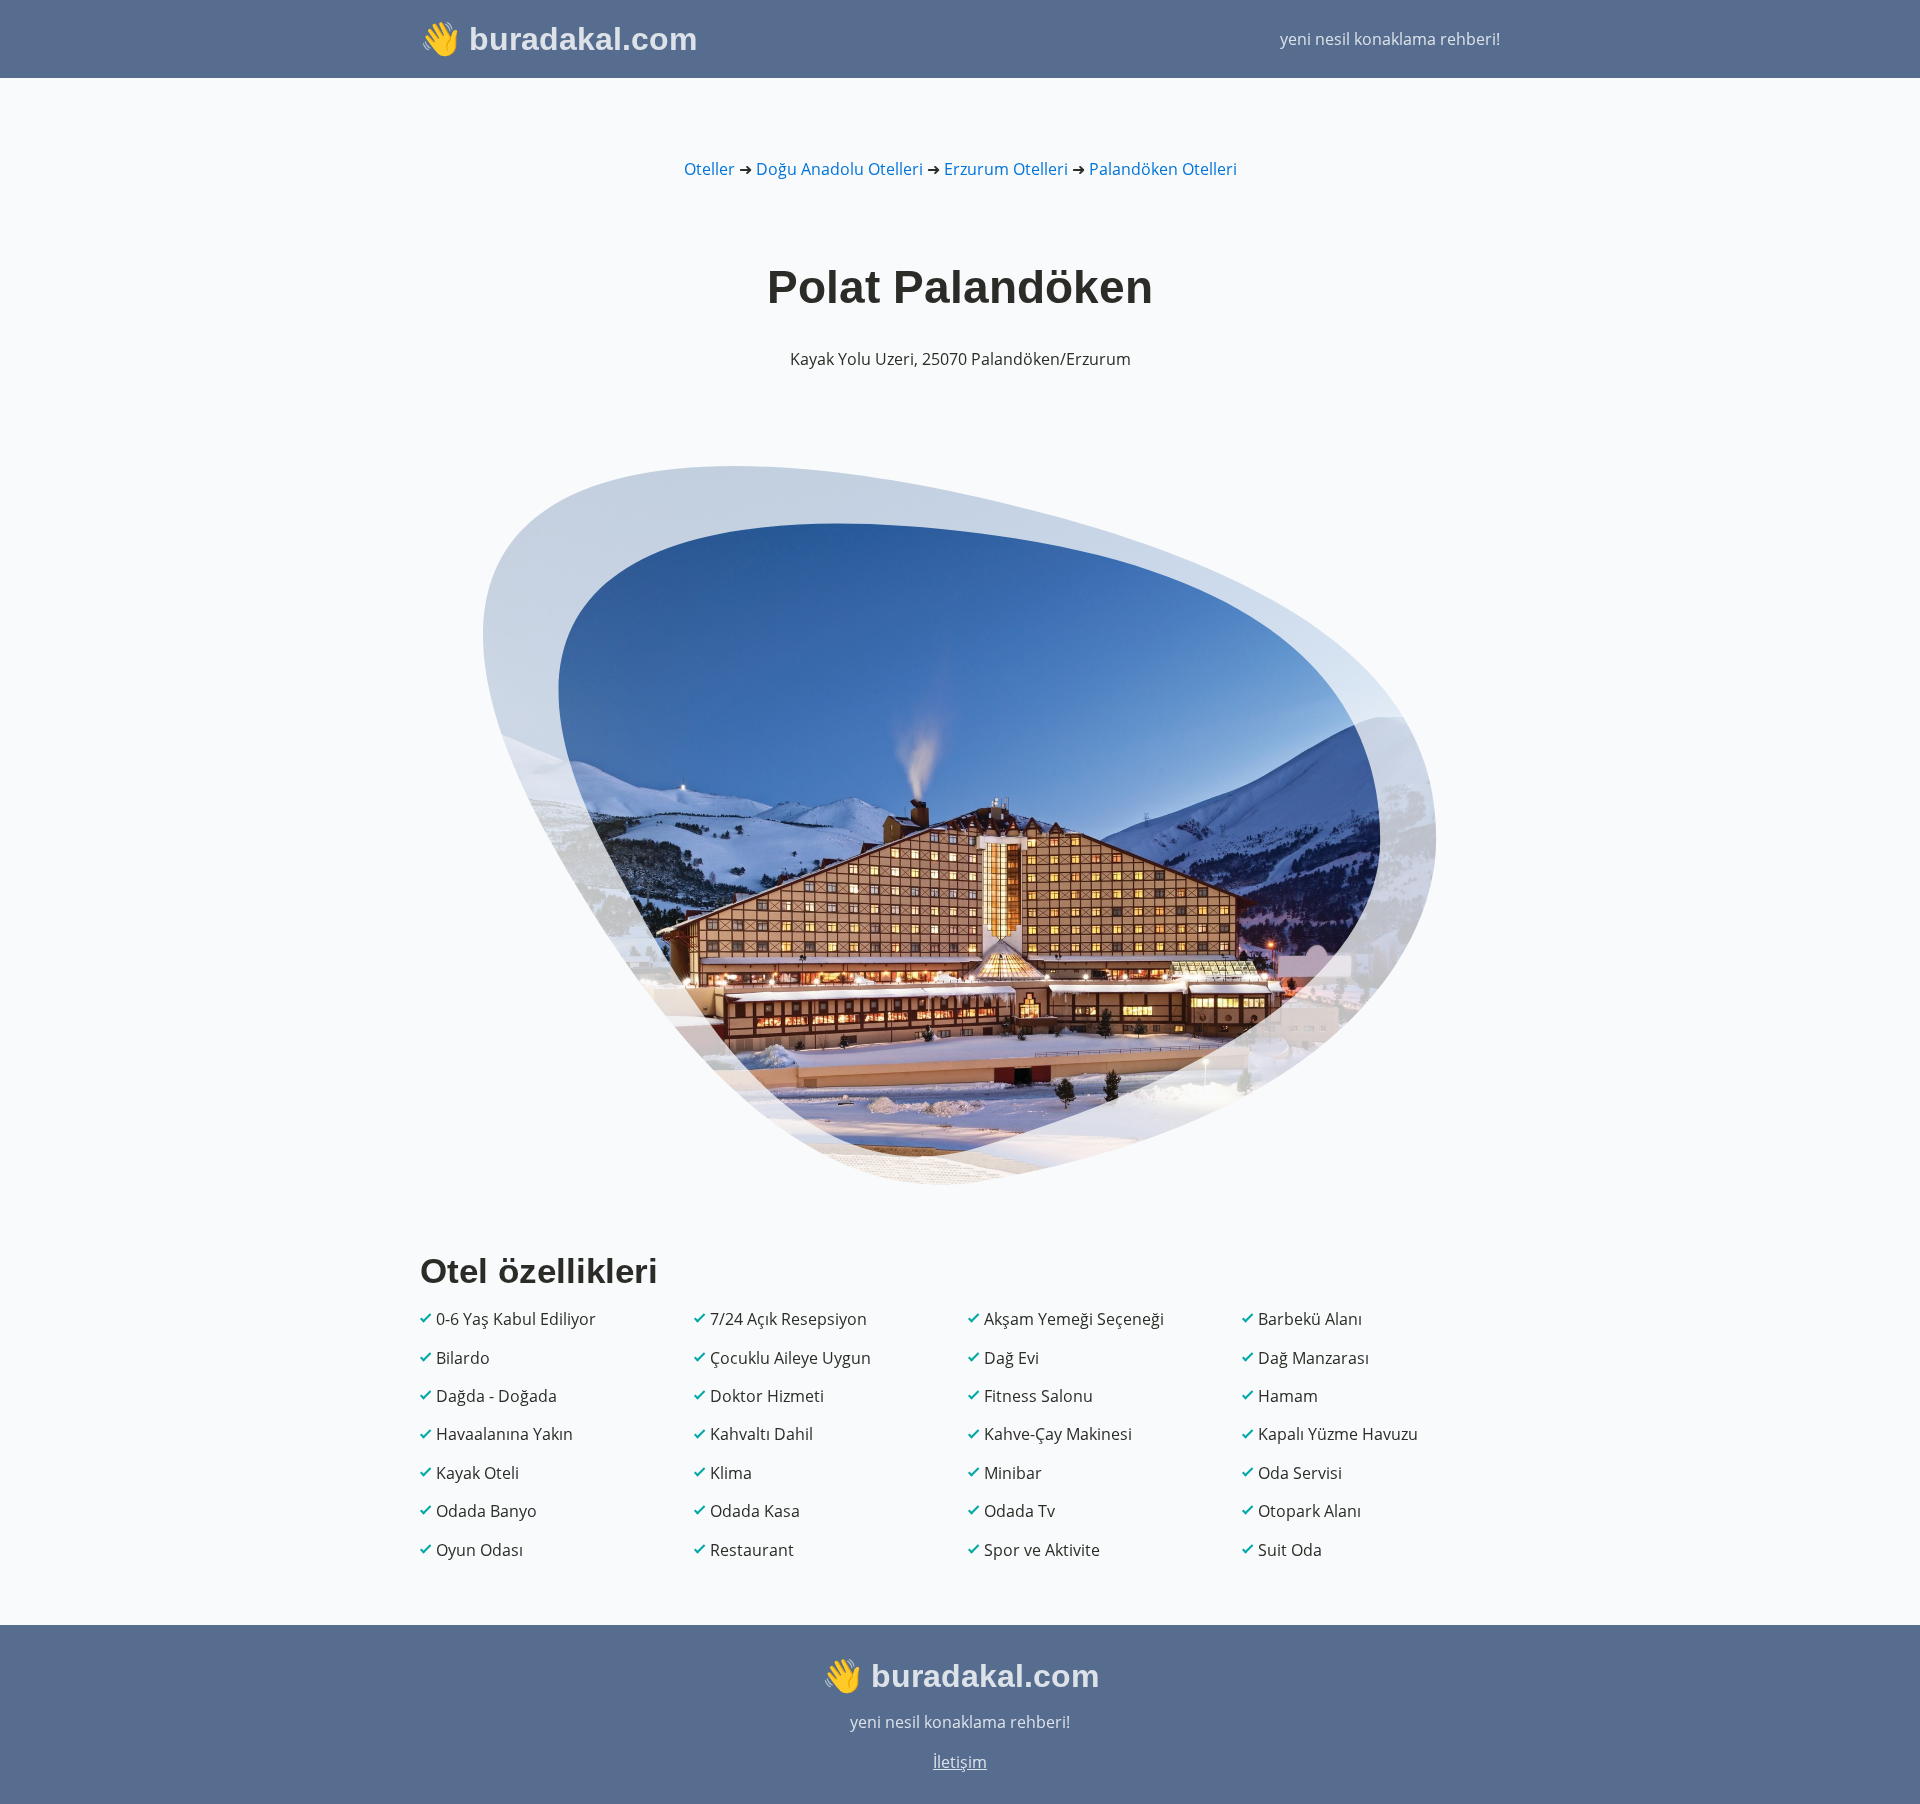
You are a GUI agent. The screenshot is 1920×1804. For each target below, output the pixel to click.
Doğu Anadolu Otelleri (839, 169)
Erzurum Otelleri (1006, 169)
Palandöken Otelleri (1163, 169)
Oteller (709, 169)
